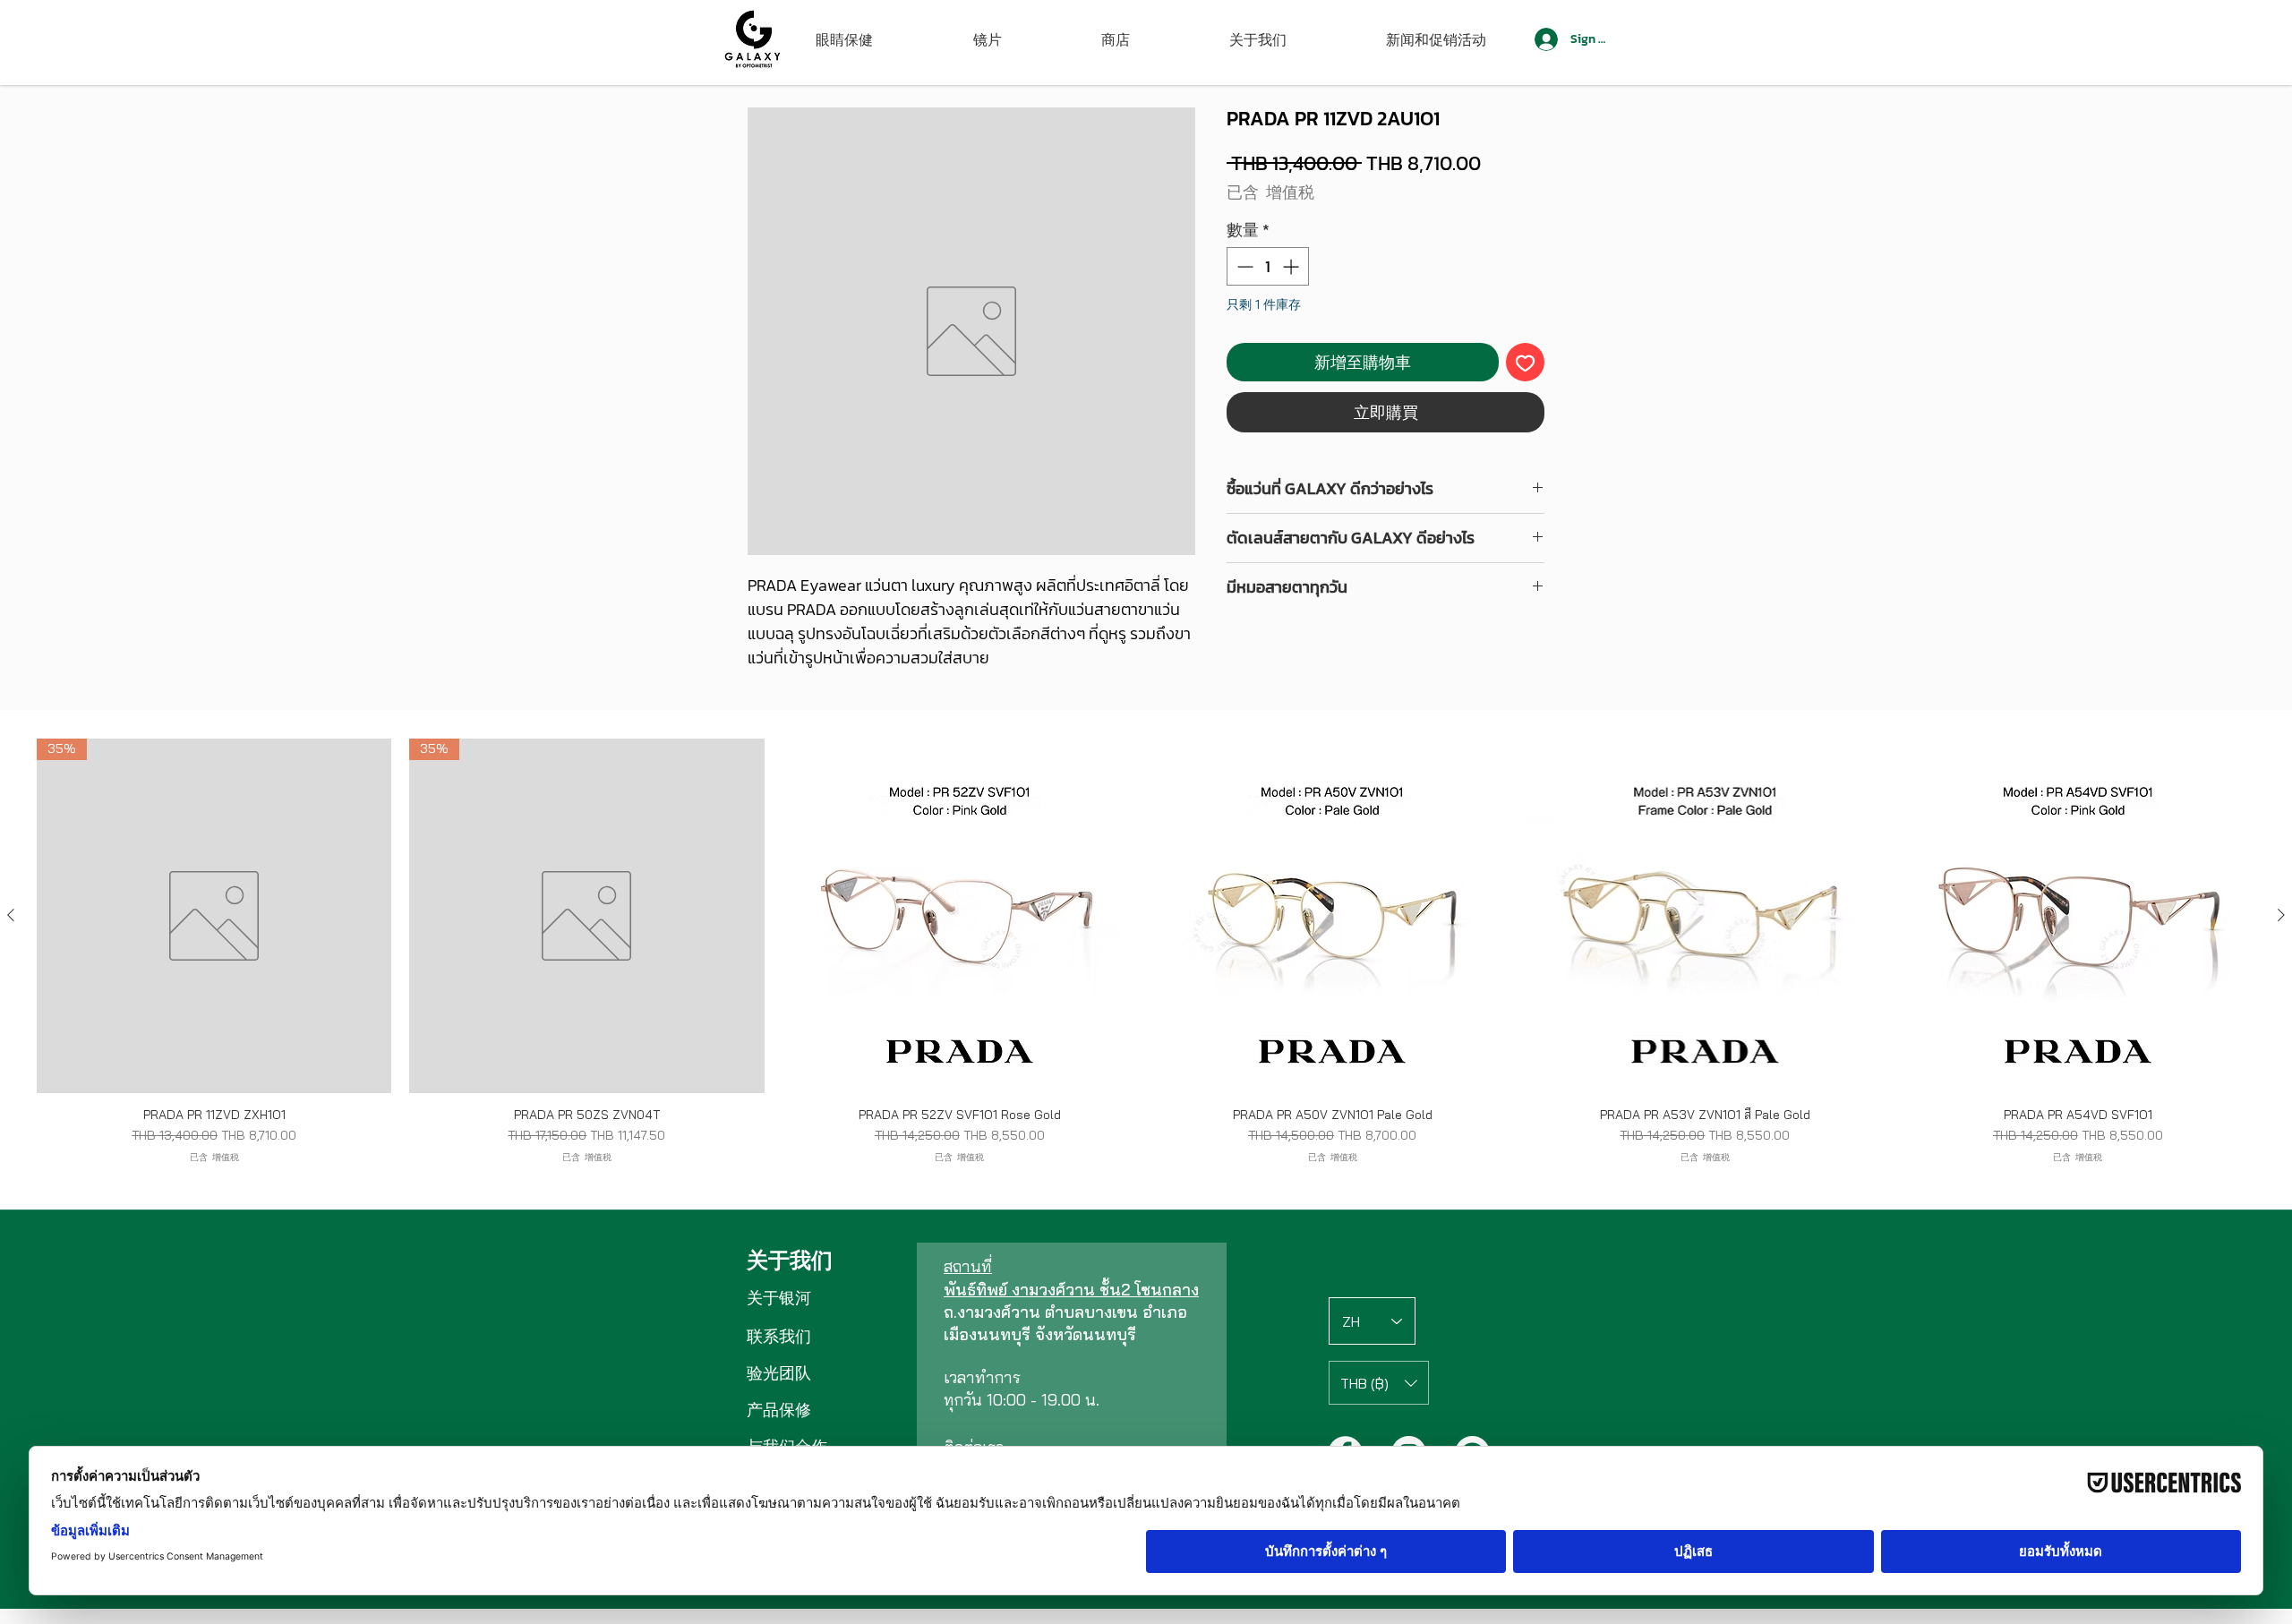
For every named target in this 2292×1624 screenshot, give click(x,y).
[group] (1146, 951)
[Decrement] (1243, 266)
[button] (1379, 1383)
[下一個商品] (2281, 915)
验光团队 (779, 1373)
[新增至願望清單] (1525, 362)
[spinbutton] (1268, 266)
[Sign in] (1545, 39)
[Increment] (1292, 266)
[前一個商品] (11, 915)
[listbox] (1379, 1383)
